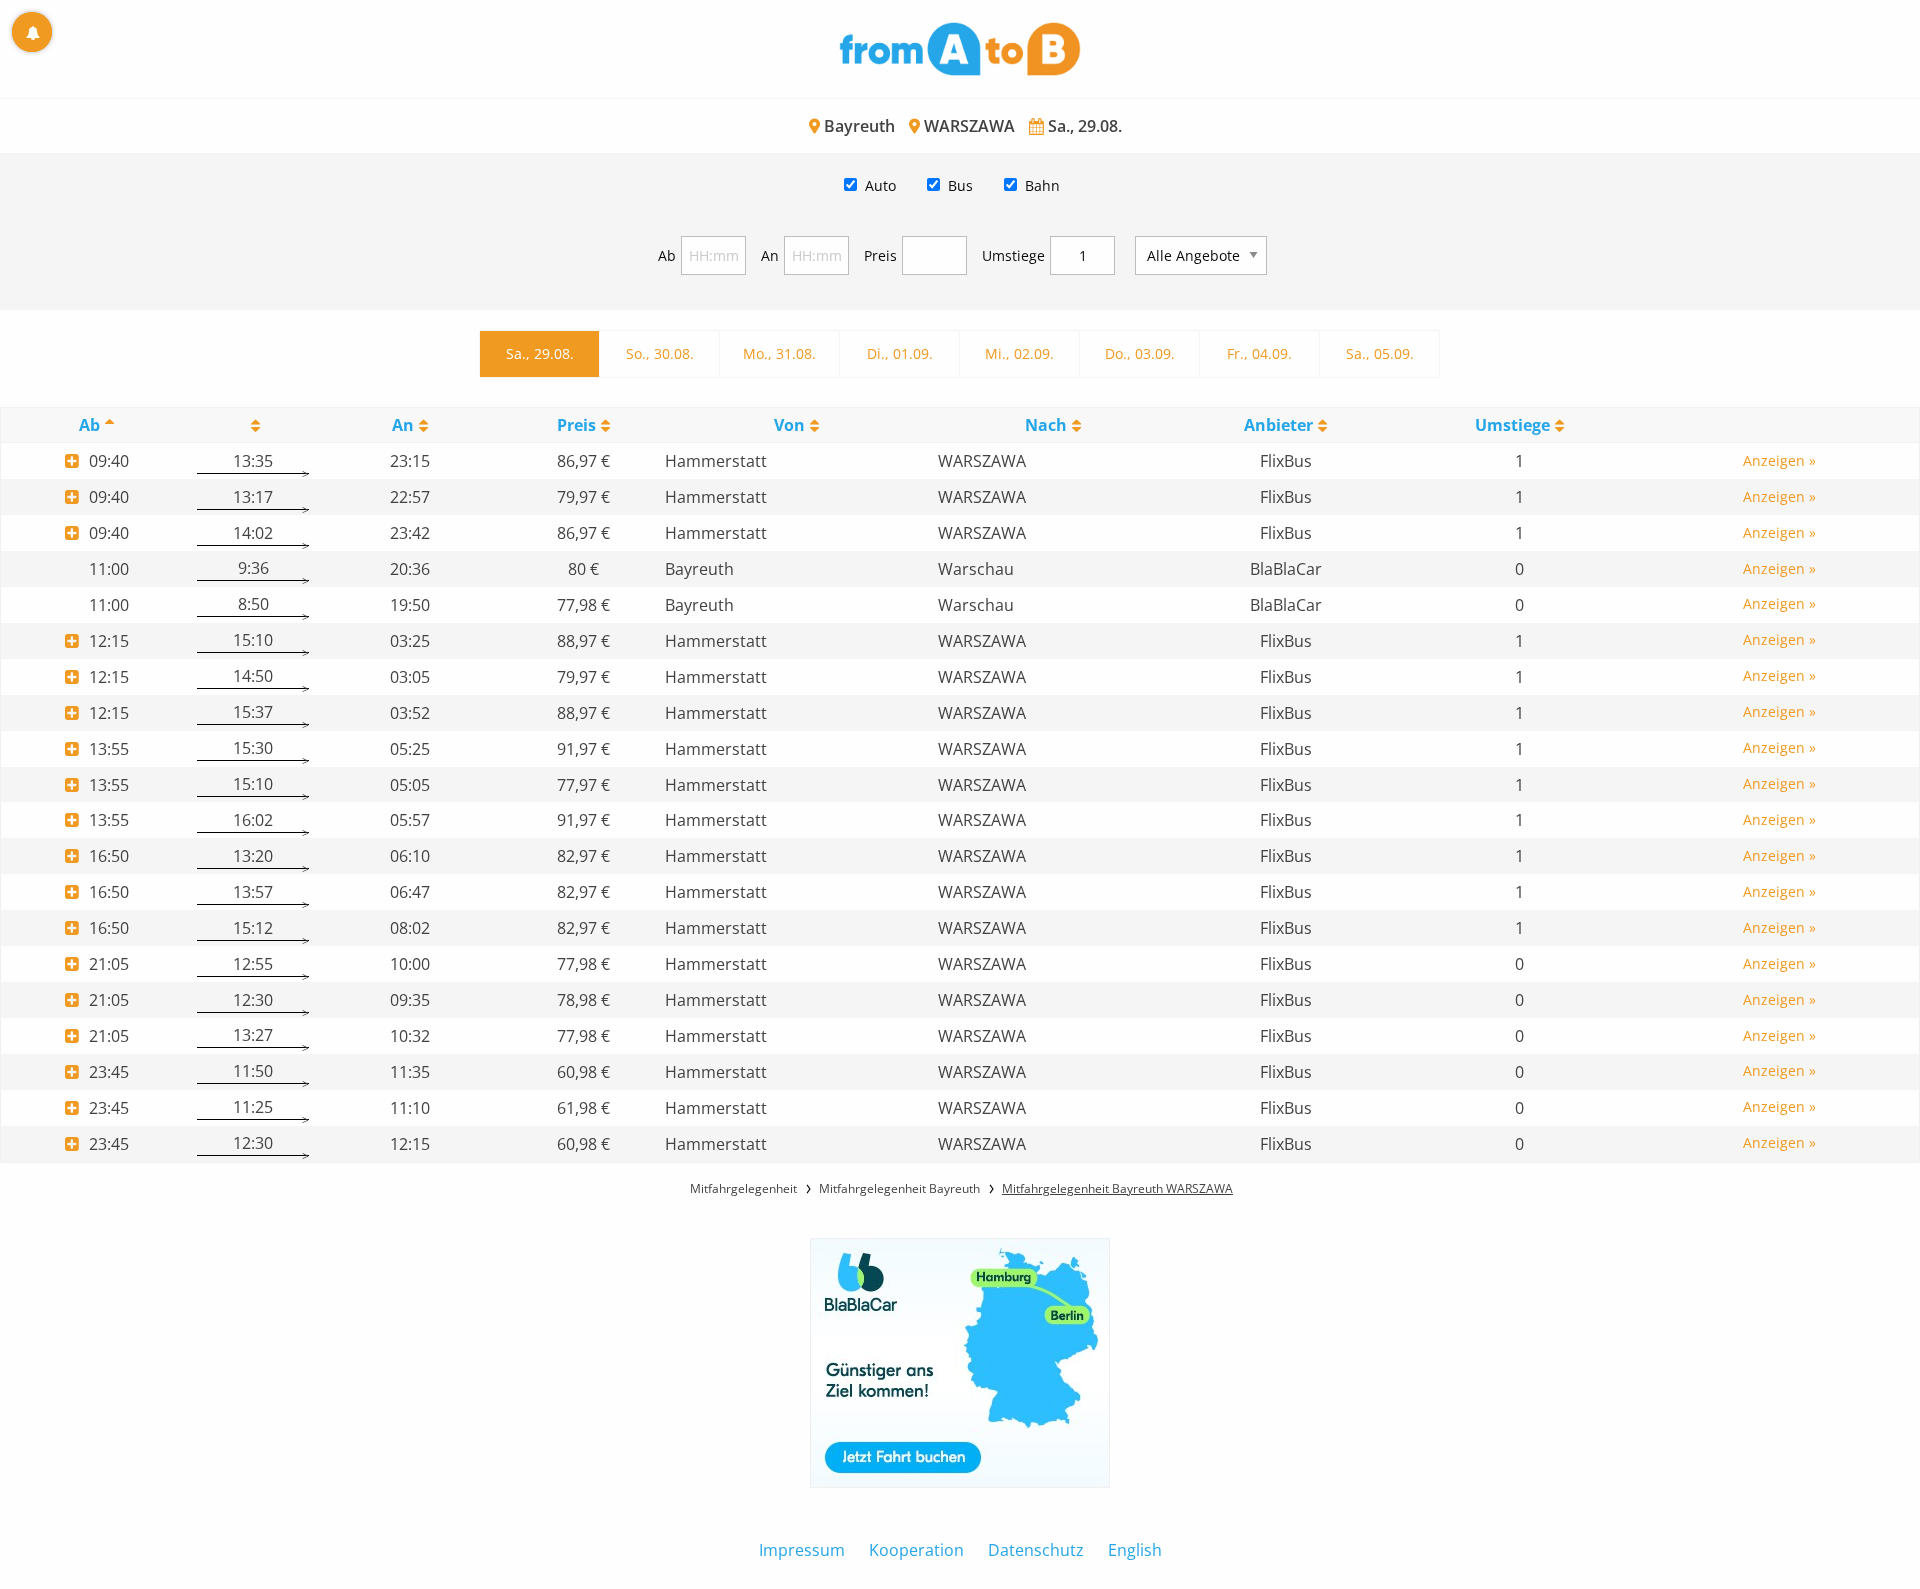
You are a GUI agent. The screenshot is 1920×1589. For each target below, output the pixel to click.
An (770, 255)
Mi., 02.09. (1019, 353)
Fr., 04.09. (1259, 353)
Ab (667, 255)
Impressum (802, 1550)
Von (789, 425)
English (1135, 1550)
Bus (960, 185)
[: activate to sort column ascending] (253, 425)
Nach (1046, 425)
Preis (880, 255)
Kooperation (916, 1550)
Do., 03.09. (1140, 353)
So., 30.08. (660, 353)
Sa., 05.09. (1380, 353)
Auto (880, 185)
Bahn (1042, 185)
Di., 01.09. (900, 353)
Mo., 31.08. (779, 353)
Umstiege (1013, 255)
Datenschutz (1036, 1550)
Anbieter (1278, 425)
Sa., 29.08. (540, 353)
